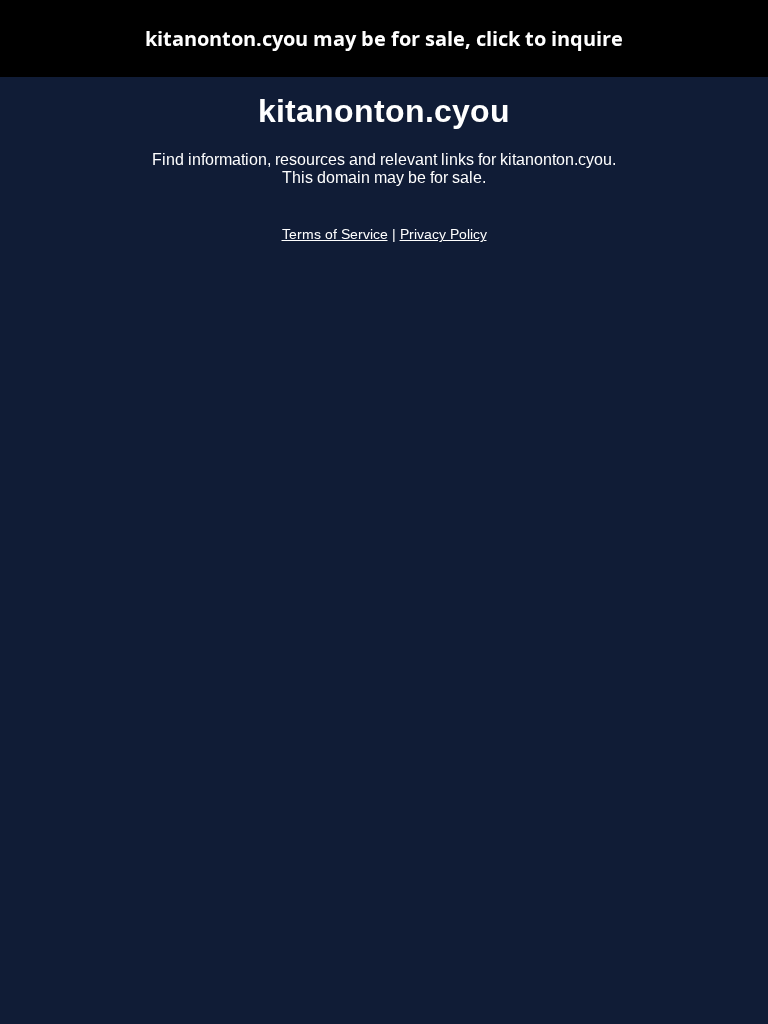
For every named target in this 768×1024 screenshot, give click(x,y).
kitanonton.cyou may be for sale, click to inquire (384, 38)
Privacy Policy (443, 234)
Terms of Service (335, 234)
